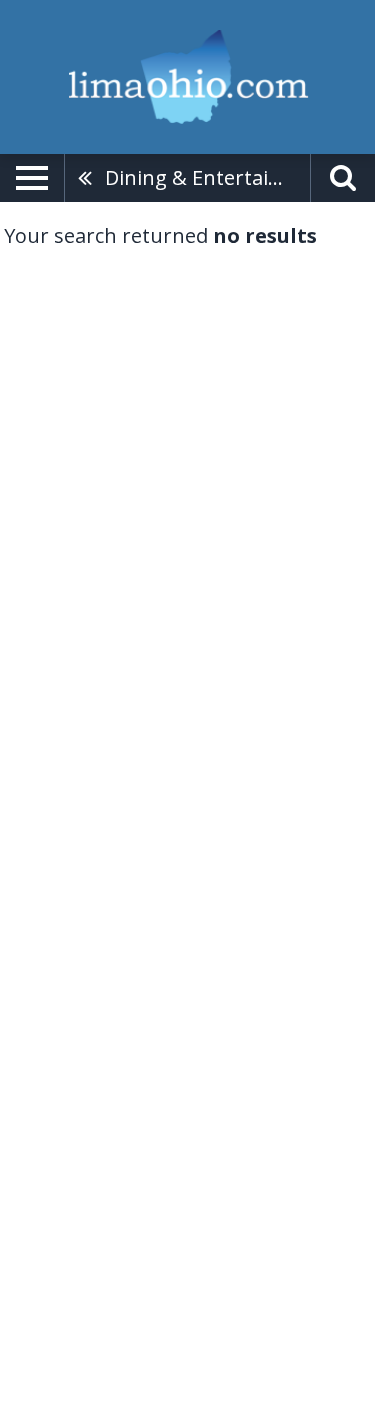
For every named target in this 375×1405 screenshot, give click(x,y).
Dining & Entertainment (207, 177)
